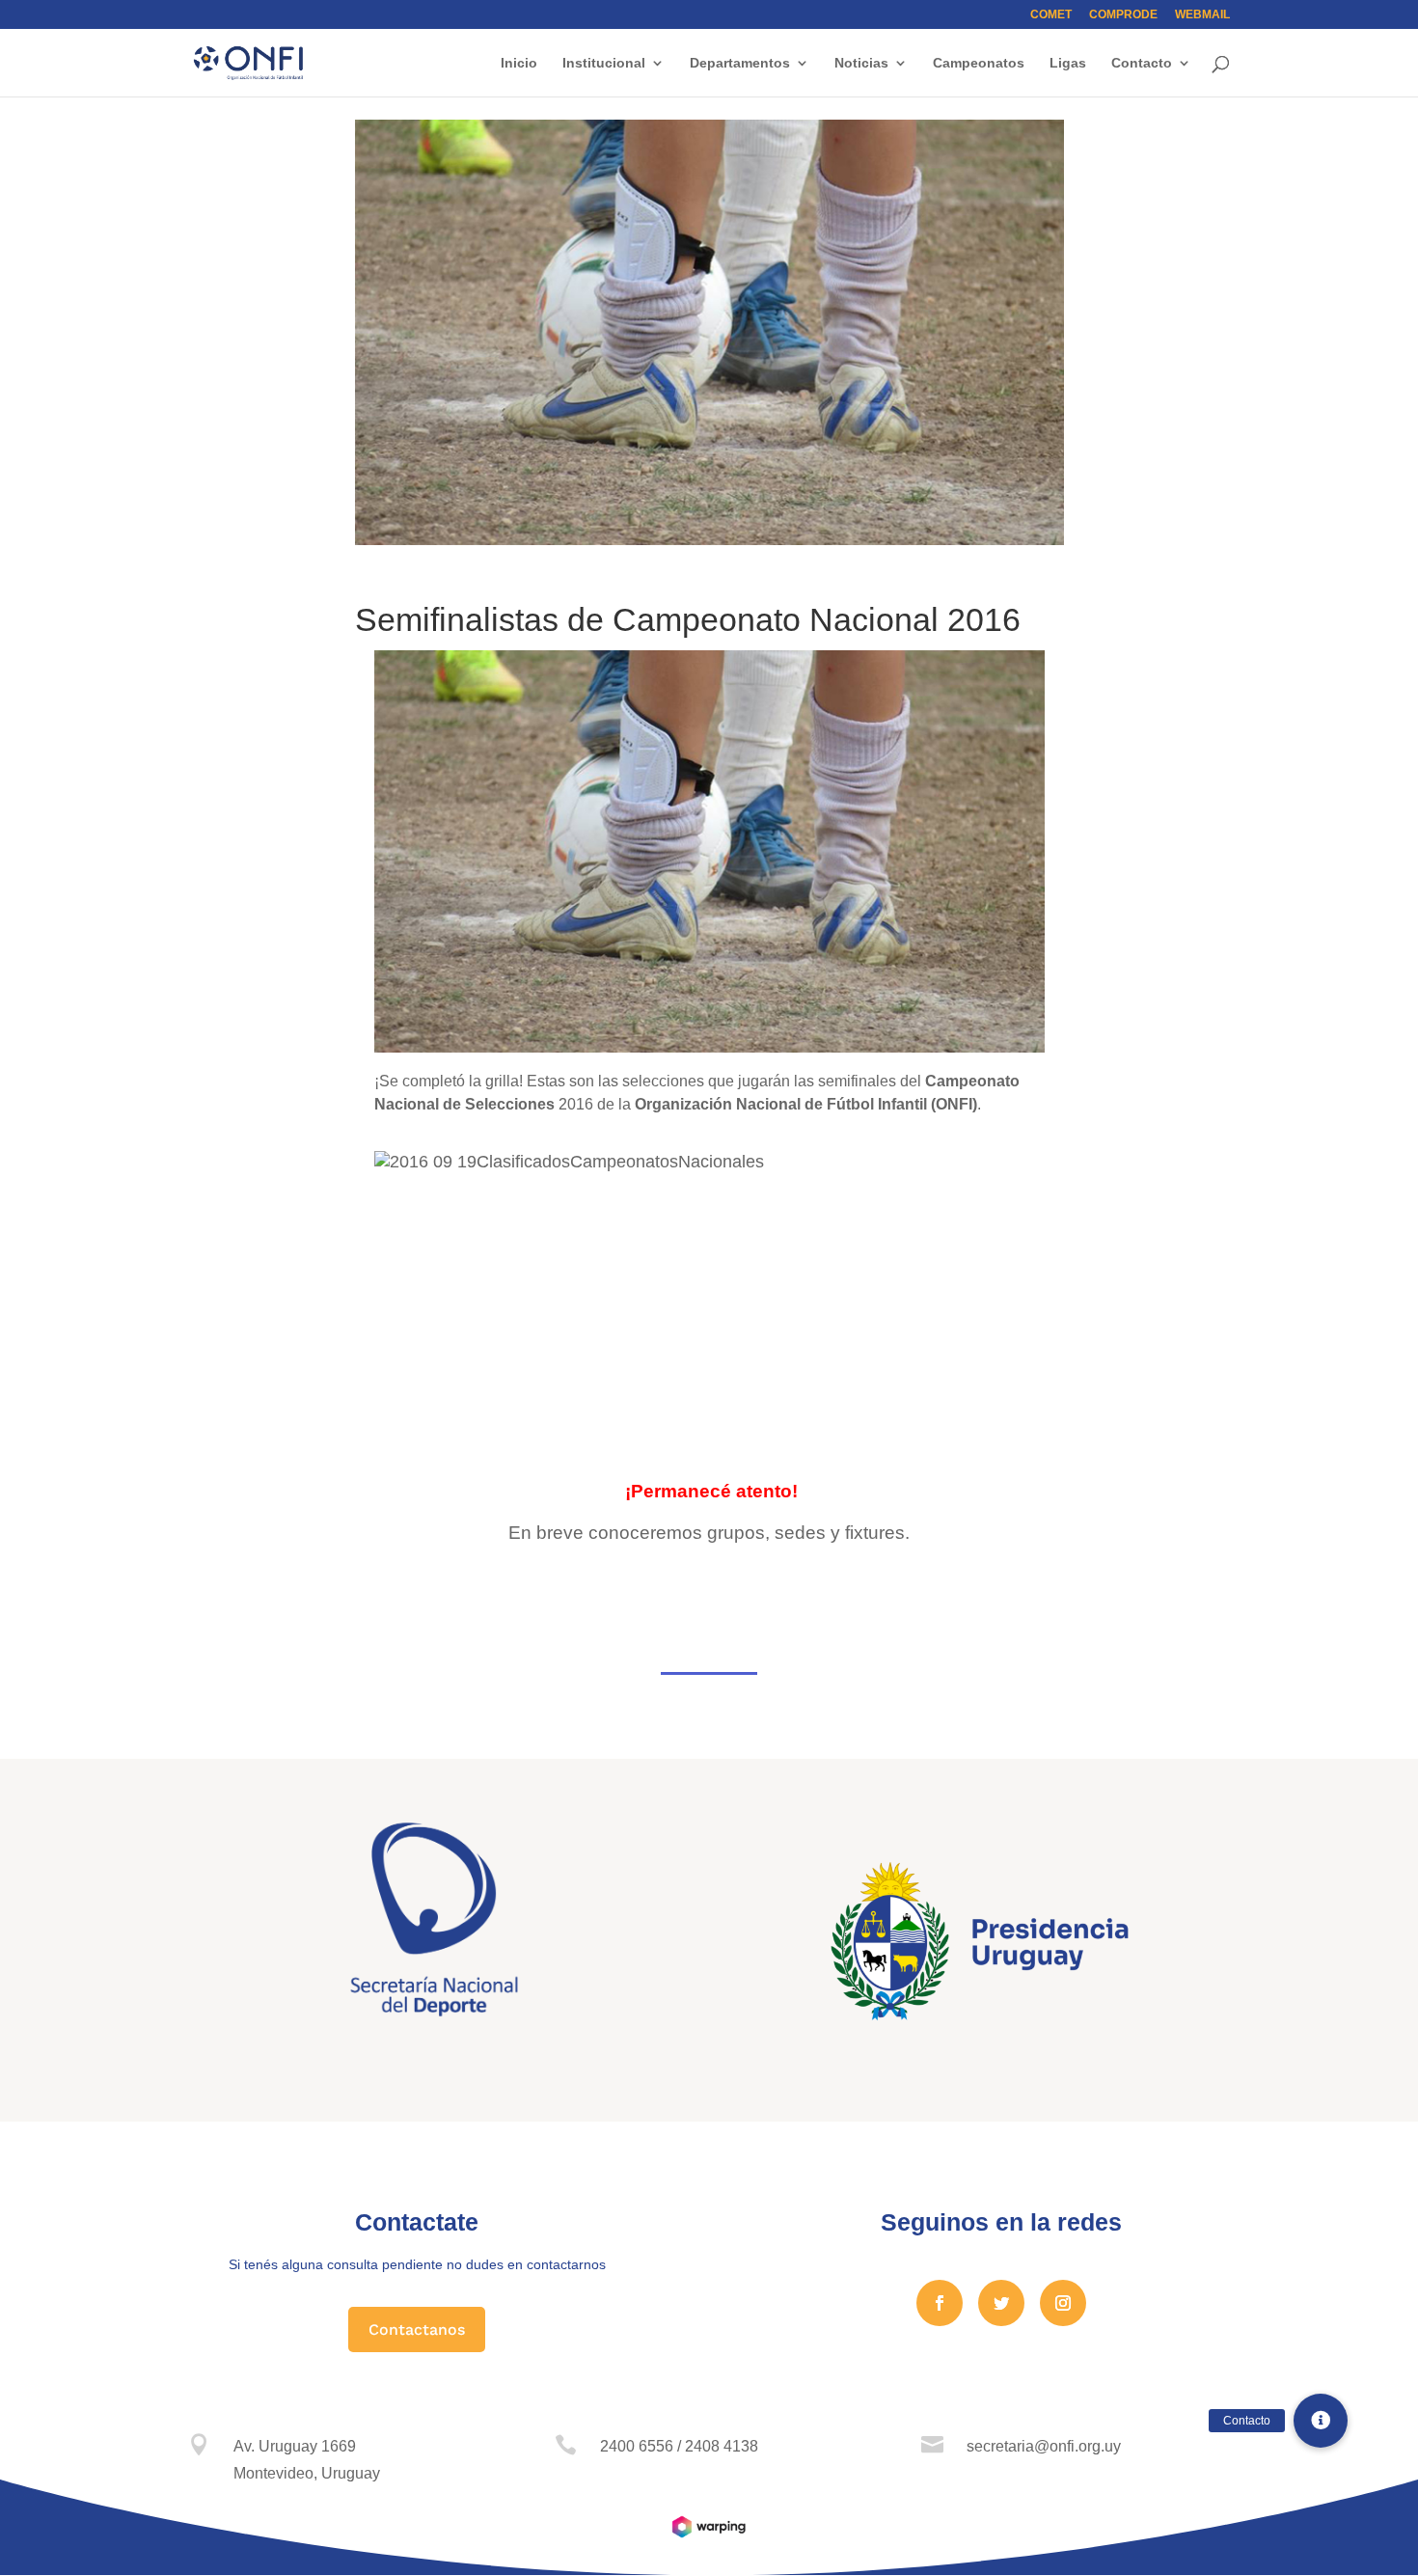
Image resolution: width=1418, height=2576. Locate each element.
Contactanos (417, 2329)
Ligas (1068, 63)
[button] (1321, 2421)
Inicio (519, 63)
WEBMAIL (1202, 15)
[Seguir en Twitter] (1001, 2303)
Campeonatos (979, 63)
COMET (1051, 15)
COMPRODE (1123, 15)
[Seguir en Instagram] (1063, 2303)
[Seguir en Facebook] (940, 2303)
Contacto (1142, 63)
